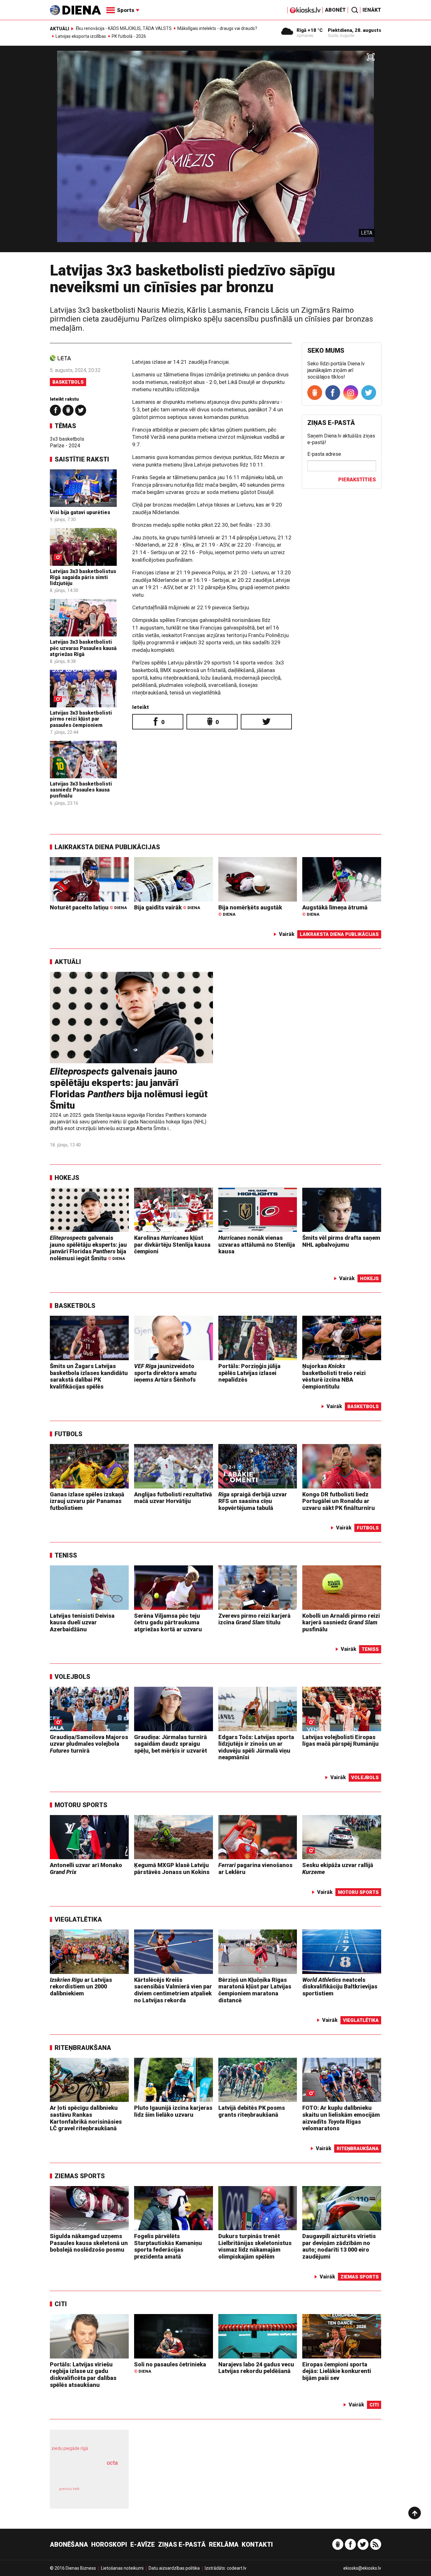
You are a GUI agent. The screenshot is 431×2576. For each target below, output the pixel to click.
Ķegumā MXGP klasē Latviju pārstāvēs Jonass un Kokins (172, 1868)
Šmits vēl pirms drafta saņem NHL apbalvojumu (341, 1241)
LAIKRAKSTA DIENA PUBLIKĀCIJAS (107, 847)
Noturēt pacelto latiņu (88, 907)
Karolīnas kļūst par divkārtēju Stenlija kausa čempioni (172, 1244)
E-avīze (143, 2544)
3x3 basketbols (67, 439)
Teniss (66, 1555)
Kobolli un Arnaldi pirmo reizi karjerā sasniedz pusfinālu (341, 1622)
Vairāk (287, 934)
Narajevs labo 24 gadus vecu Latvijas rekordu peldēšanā (256, 2368)
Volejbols (72, 1677)
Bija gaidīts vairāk (167, 907)
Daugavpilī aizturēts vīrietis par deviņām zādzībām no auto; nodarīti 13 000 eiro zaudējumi (339, 2246)
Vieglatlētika (78, 1919)
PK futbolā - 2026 (129, 36)
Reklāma (224, 2544)
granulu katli (69, 2489)
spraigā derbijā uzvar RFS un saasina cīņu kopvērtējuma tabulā (253, 1501)
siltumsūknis (105, 2493)
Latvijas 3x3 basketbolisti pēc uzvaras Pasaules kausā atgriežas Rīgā (83, 648)
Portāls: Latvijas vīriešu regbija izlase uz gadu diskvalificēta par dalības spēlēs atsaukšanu (83, 2375)
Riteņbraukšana (83, 2048)
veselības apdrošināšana (84, 2474)
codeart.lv (237, 2568)
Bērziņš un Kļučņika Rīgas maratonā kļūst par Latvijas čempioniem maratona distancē (255, 1990)
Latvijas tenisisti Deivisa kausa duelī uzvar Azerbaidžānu (82, 1622)
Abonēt (335, 10)
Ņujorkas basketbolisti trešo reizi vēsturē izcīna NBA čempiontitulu (334, 1376)
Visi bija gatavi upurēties (80, 512)
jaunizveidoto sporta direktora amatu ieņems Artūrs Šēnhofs (165, 1373)
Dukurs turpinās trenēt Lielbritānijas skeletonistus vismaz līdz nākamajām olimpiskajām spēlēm (255, 2246)
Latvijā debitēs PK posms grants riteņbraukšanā (252, 2111)
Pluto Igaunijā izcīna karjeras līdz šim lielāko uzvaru (173, 2111)
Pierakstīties (357, 480)
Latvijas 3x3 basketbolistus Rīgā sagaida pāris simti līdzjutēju (83, 577)
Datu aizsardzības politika (174, 2568)
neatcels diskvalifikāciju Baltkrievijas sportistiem (340, 1987)
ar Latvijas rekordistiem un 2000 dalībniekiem (81, 1987)
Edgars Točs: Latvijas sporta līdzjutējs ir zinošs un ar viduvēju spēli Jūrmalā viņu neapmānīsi (256, 1747)
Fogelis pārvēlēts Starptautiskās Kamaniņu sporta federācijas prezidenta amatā (168, 2246)
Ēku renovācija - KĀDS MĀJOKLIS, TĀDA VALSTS (124, 28)
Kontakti (257, 2544)
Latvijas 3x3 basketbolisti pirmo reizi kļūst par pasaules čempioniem (81, 719)
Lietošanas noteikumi (122, 2568)
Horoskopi (109, 2544)
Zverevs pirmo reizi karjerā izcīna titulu (254, 1619)
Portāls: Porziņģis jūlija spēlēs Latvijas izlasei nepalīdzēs (249, 1373)
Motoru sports (81, 1805)
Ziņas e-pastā (182, 2544)
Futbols (68, 1434)
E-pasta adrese (324, 454)
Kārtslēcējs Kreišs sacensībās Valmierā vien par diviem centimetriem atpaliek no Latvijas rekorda (173, 1990)
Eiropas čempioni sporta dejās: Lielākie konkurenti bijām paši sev (337, 2371)
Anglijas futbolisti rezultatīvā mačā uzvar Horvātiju (173, 1498)
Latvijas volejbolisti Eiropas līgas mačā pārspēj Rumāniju (340, 1741)
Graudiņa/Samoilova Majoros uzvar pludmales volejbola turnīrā (89, 1744)
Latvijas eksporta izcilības (81, 36)
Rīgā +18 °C (310, 30)
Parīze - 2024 (65, 446)
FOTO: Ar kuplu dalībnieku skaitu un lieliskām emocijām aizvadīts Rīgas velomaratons (341, 2118)
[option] (215, 151)
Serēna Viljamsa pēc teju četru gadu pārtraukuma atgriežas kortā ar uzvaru (168, 1622)
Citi (61, 2304)
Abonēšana (69, 2544)
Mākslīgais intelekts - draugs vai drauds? (217, 28)
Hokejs (67, 1178)
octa (112, 2463)
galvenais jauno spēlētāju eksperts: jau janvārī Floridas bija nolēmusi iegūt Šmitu (129, 1088)
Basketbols (68, 382)
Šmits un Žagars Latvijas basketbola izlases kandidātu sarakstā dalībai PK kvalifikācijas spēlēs (89, 1376)
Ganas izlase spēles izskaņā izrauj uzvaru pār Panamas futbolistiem (87, 1501)
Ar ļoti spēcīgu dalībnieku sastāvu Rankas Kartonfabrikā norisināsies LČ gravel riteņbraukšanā (86, 2118)
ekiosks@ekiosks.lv (362, 2568)
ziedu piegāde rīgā (70, 2448)
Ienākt (372, 10)
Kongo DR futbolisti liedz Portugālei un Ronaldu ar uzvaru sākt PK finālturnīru (339, 1501)
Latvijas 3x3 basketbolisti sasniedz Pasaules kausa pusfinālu (81, 790)
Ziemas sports (80, 2176)
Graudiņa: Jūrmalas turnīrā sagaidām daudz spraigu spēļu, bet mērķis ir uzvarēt (171, 1744)
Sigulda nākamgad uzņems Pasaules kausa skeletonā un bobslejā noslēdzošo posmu (89, 2243)
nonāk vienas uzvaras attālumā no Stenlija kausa (257, 1244)
